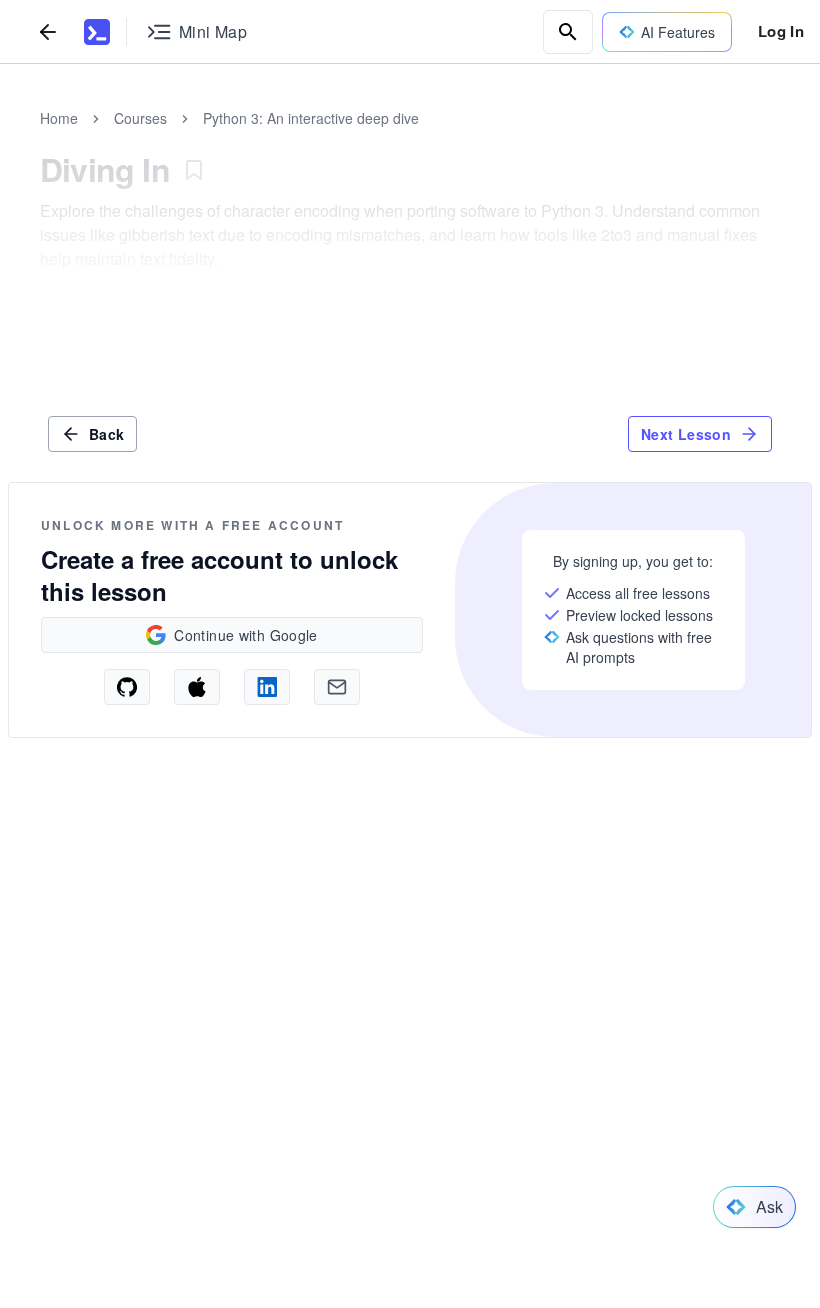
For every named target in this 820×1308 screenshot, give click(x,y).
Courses (140, 118)
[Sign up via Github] (127, 687)
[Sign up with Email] (337, 687)
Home (59, 118)
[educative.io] (97, 32)
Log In (781, 31)
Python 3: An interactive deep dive (311, 118)
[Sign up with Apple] (197, 687)
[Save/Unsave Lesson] (194, 170)
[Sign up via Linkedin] (267, 687)
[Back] (48, 31)
